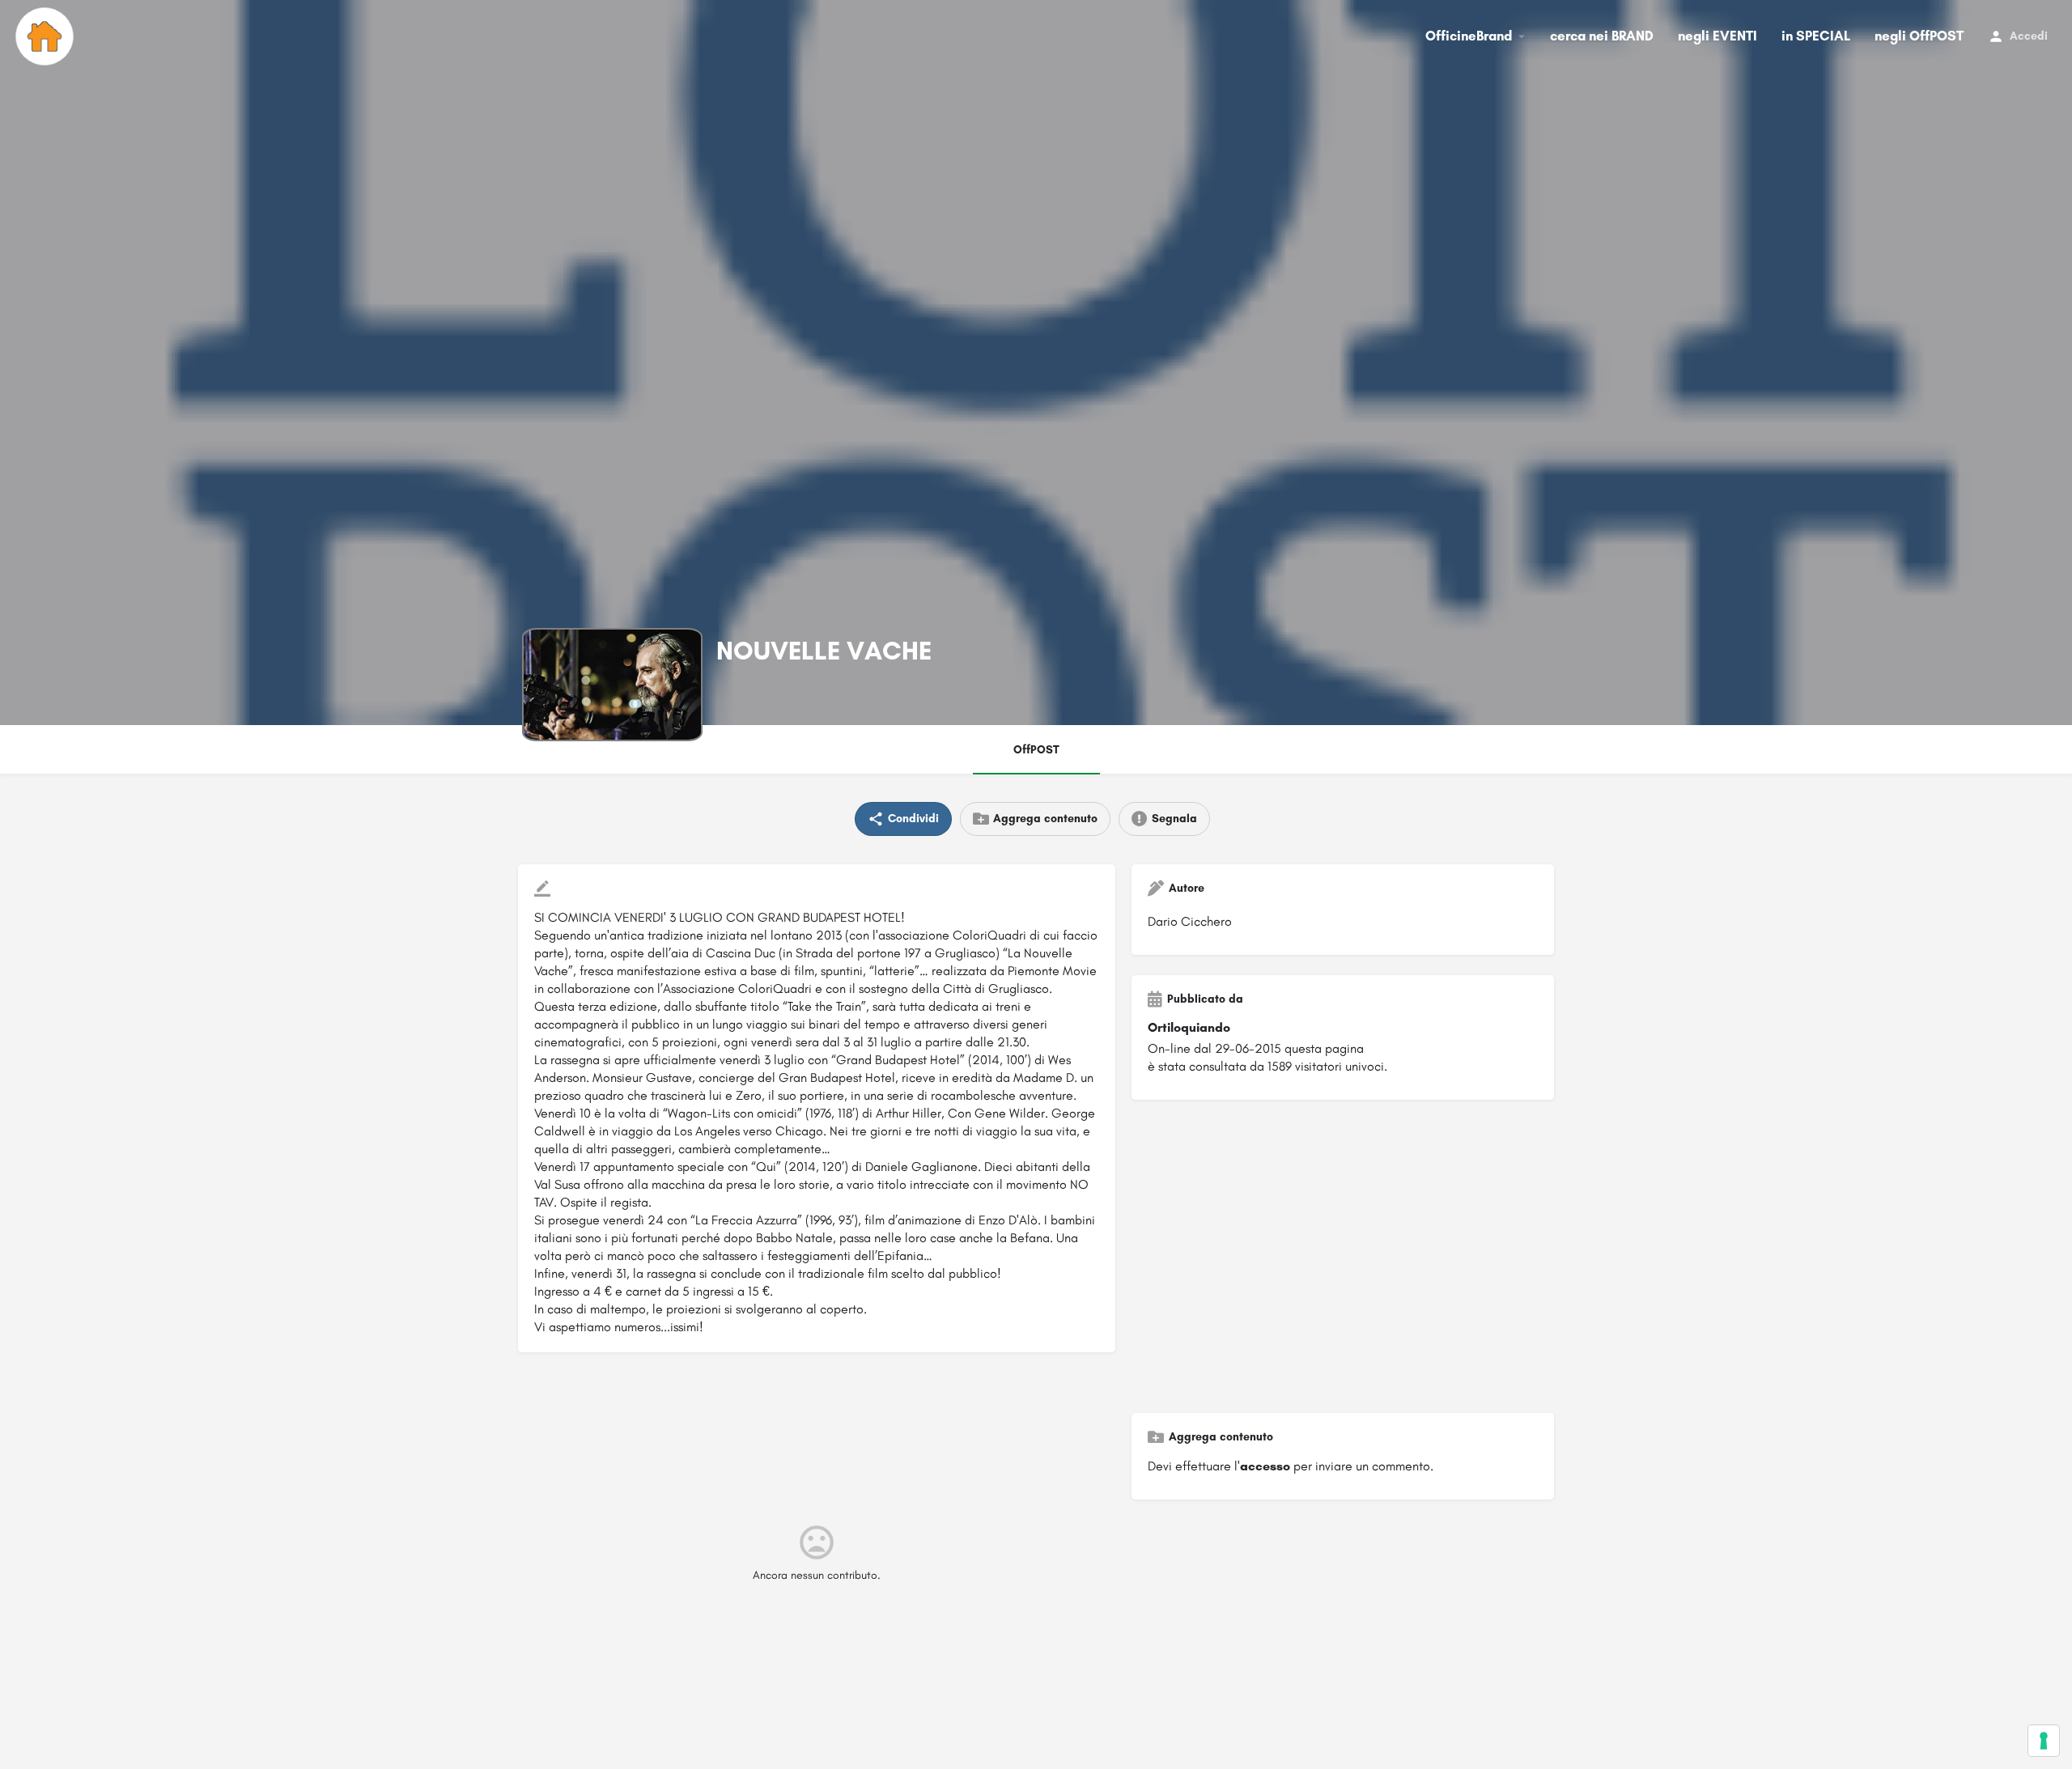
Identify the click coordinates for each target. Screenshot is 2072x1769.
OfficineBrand (1469, 36)
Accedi (2029, 36)
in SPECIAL (1816, 36)
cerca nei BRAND (1602, 36)
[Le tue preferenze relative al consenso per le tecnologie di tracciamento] (2044, 1741)
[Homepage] (47, 36)
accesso (1265, 1466)
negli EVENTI (1717, 36)
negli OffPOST (1919, 36)
